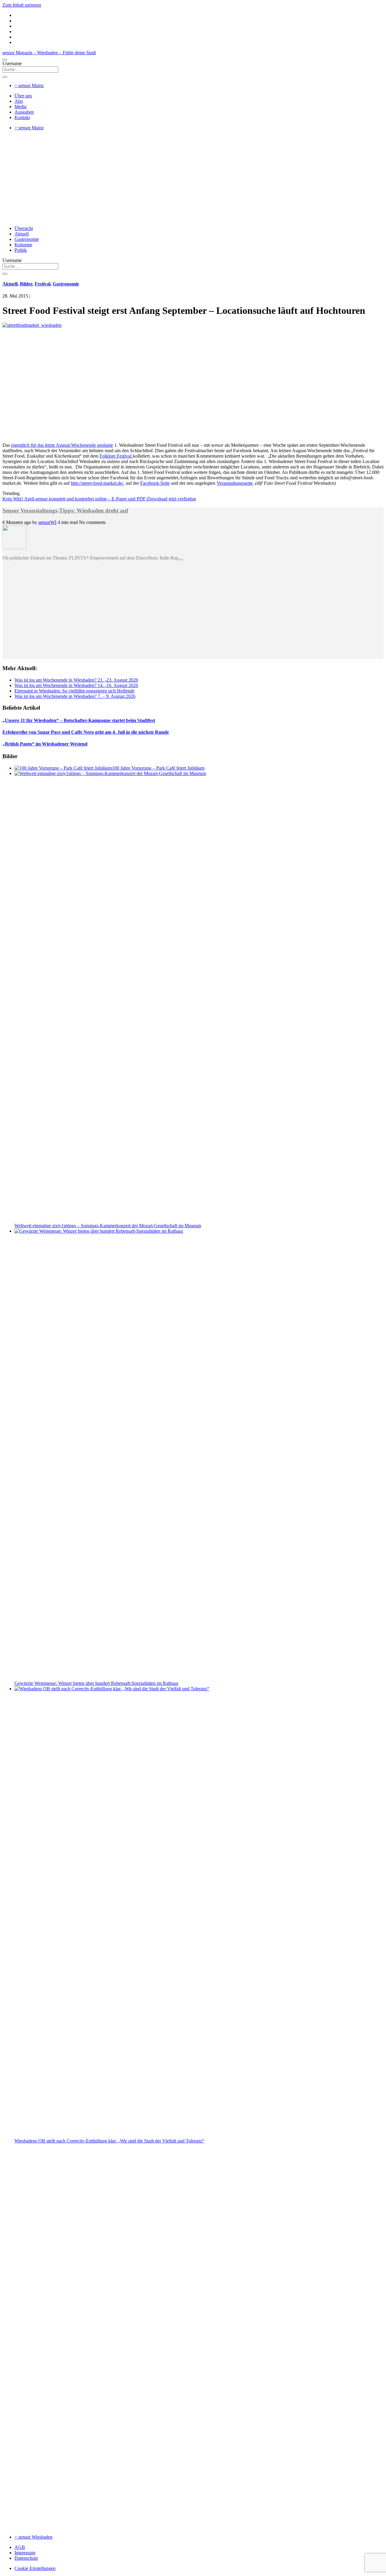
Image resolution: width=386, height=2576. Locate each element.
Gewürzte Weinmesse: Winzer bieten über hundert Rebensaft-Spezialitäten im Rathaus (96, 1683)
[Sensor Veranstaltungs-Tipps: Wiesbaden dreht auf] (14, 548)
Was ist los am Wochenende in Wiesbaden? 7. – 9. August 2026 (75, 696)
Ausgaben (24, 112)
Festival (43, 284)
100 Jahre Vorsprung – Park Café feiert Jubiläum (158, 768)
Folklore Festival (116, 456)
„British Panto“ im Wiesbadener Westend (45, 744)
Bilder (26, 284)
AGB (20, 2547)
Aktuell (22, 234)
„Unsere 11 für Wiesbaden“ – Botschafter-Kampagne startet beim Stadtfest (79, 720)
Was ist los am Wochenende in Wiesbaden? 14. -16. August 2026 (76, 685)
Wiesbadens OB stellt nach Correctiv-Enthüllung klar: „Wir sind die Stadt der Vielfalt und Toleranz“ (109, 2141)
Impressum (25, 2553)
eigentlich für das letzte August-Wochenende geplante (62, 445)
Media (21, 107)
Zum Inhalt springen (22, 5)
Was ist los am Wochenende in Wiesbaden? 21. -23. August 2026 (76, 680)
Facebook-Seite (155, 483)
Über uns (23, 96)
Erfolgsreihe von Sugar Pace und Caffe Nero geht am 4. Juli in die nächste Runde (86, 732)
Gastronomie (27, 239)
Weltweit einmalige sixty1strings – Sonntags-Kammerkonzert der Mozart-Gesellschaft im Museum (108, 1226)
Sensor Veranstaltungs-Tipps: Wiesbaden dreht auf (65, 511)
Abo (19, 101)
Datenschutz (26, 2558)
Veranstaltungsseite (235, 483)
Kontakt (22, 117)
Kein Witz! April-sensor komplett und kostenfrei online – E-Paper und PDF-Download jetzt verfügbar (99, 499)
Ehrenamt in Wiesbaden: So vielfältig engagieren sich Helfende (74, 691)
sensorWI (47, 522)
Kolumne (23, 245)
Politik (21, 250)
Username (12, 63)
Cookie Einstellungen (35, 2568)
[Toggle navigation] (5, 60)
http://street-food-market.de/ (97, 483)
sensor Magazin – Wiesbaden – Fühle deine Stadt (49, 53)
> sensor (29, 85)
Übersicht (24, 228)
